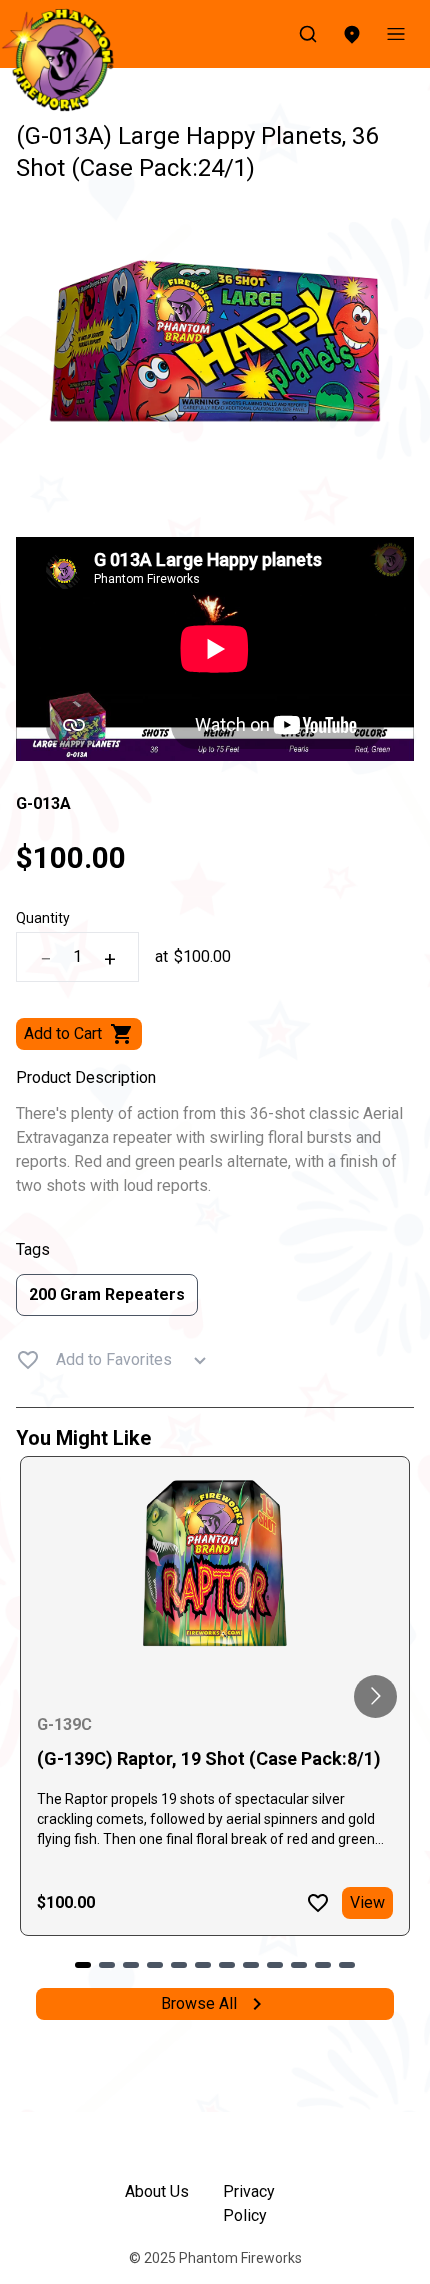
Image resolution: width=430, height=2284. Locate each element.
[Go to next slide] (375, 1696)
